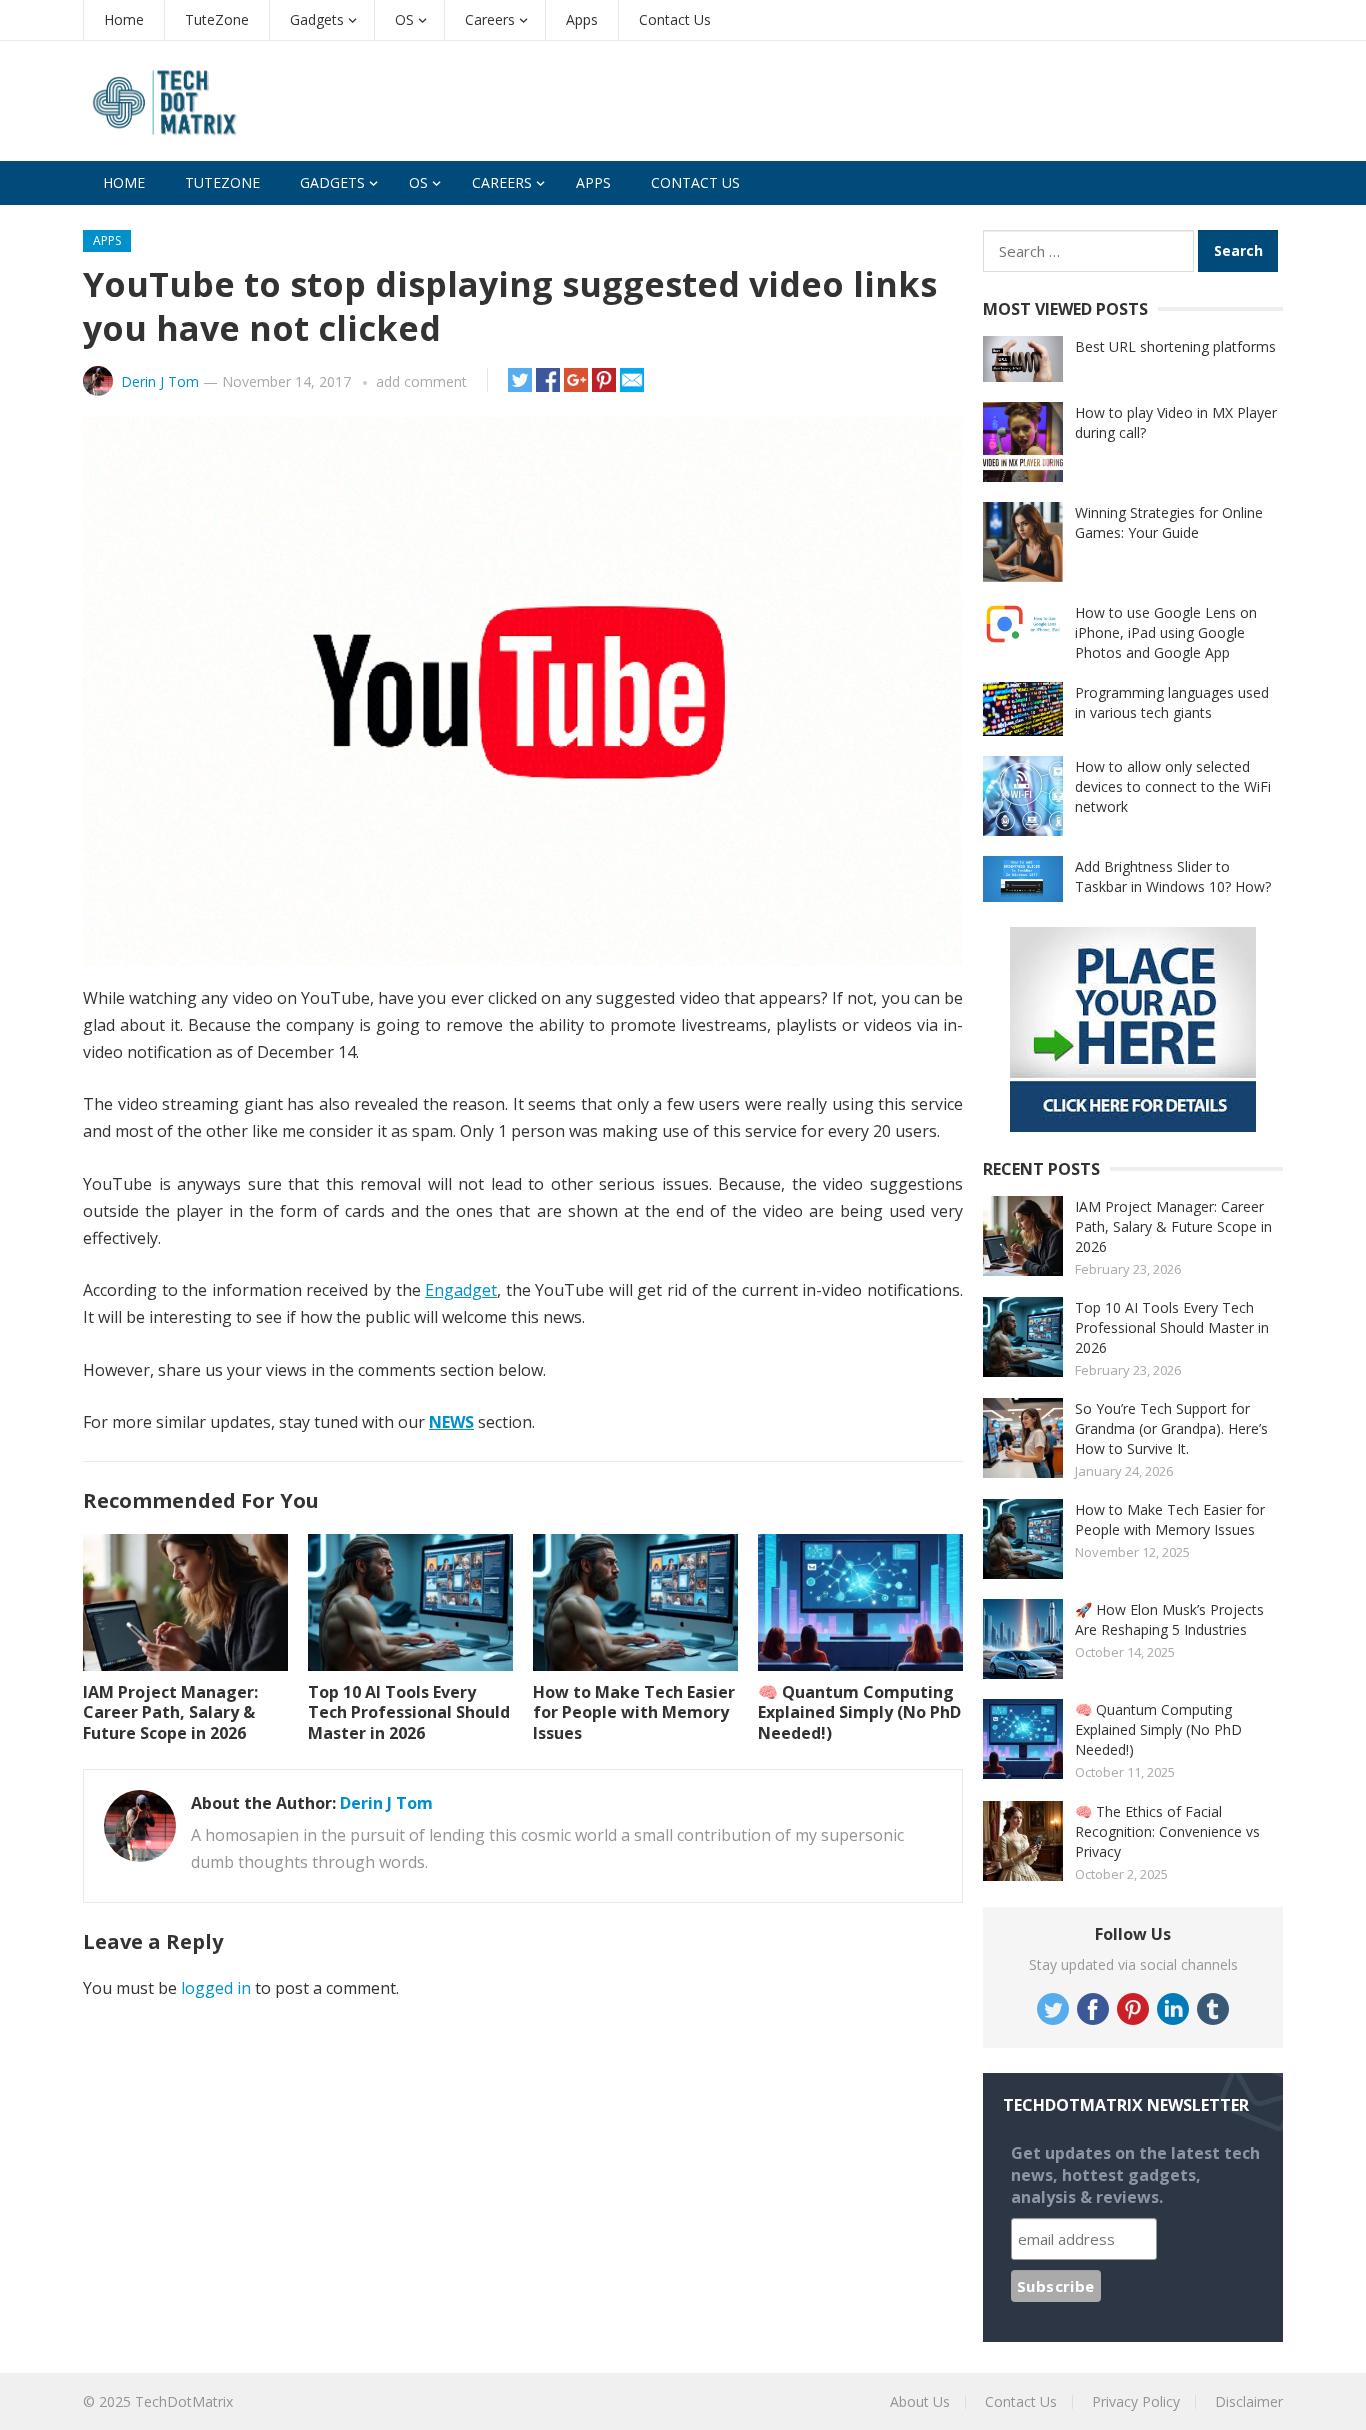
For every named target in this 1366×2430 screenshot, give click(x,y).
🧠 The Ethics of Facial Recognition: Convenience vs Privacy (1167, 1831)
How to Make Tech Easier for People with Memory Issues (634, 1713)
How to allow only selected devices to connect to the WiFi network (1173, 786)
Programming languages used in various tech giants (1172, 702)
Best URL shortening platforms (1175, 346)
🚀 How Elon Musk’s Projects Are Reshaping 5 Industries (1169, 1619)
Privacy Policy (1136, 2401)
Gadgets (317, 19)
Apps (582, 19)
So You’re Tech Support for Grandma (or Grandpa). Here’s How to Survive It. (1171, 1428)
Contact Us (675, 19)
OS (404, 19)
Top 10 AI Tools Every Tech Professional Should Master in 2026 (409, 1713)
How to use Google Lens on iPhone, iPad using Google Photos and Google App (1166, 632)
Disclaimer (1249, 2401)
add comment (421, 381)
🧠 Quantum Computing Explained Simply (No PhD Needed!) (859, 1713)
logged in (216, 1988)
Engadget (461, 1290)
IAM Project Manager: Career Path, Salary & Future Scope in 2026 (170, 1713)
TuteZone (217, 19)
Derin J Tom (160, 381)
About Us (920, 2401)
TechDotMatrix (184, 2401)
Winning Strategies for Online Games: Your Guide (1169, 522)
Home (124, 19)
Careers (490, 19)
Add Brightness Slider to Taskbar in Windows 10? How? (1173, 876)
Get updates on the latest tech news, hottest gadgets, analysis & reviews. (1135, 2175)
